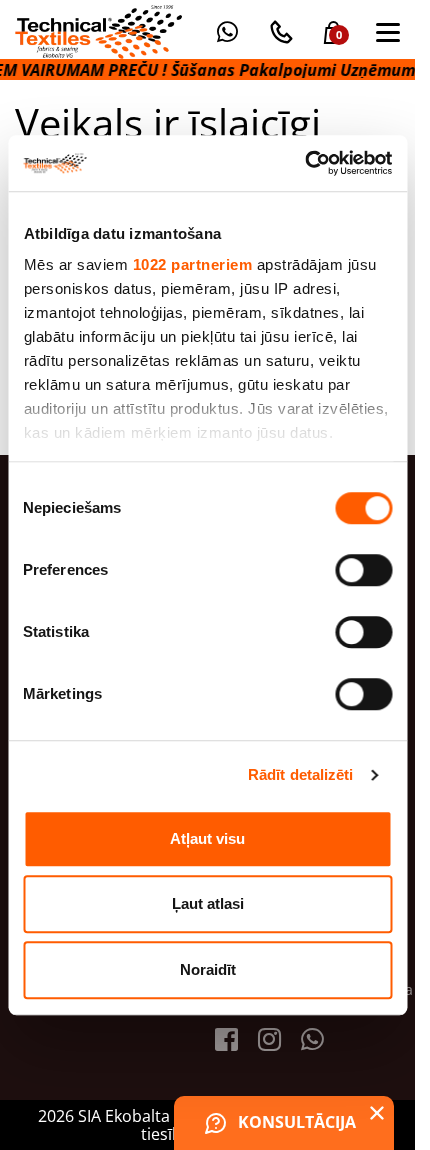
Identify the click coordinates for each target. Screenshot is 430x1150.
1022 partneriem (192, 264)
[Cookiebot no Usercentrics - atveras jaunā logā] (304, 163)
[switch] (363, 570)
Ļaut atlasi (208, 903)
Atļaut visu (207, 838)
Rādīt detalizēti (301, 774)
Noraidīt (208, 969)
